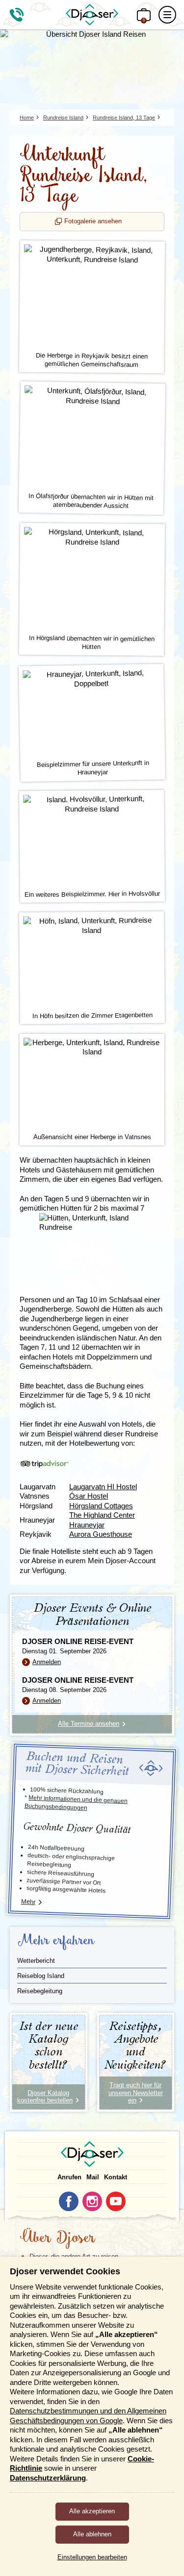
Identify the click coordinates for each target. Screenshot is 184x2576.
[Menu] (167, 15)
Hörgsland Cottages (101, 1506)
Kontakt (116, 2177)
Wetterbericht (36, 1961)
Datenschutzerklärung (48, 2478)
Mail (93, 2177)
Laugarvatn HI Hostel (103, 1487)
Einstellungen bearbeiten (92, 2557)
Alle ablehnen (92, 2534)
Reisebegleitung (40, 1991)
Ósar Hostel (89, 1496)
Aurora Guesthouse (101, 1534)
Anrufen (69, 2177)
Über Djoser (57, 2239)
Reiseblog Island (41, 1976)
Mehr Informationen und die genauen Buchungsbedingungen (76, 1802)
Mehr (28, 1902)
